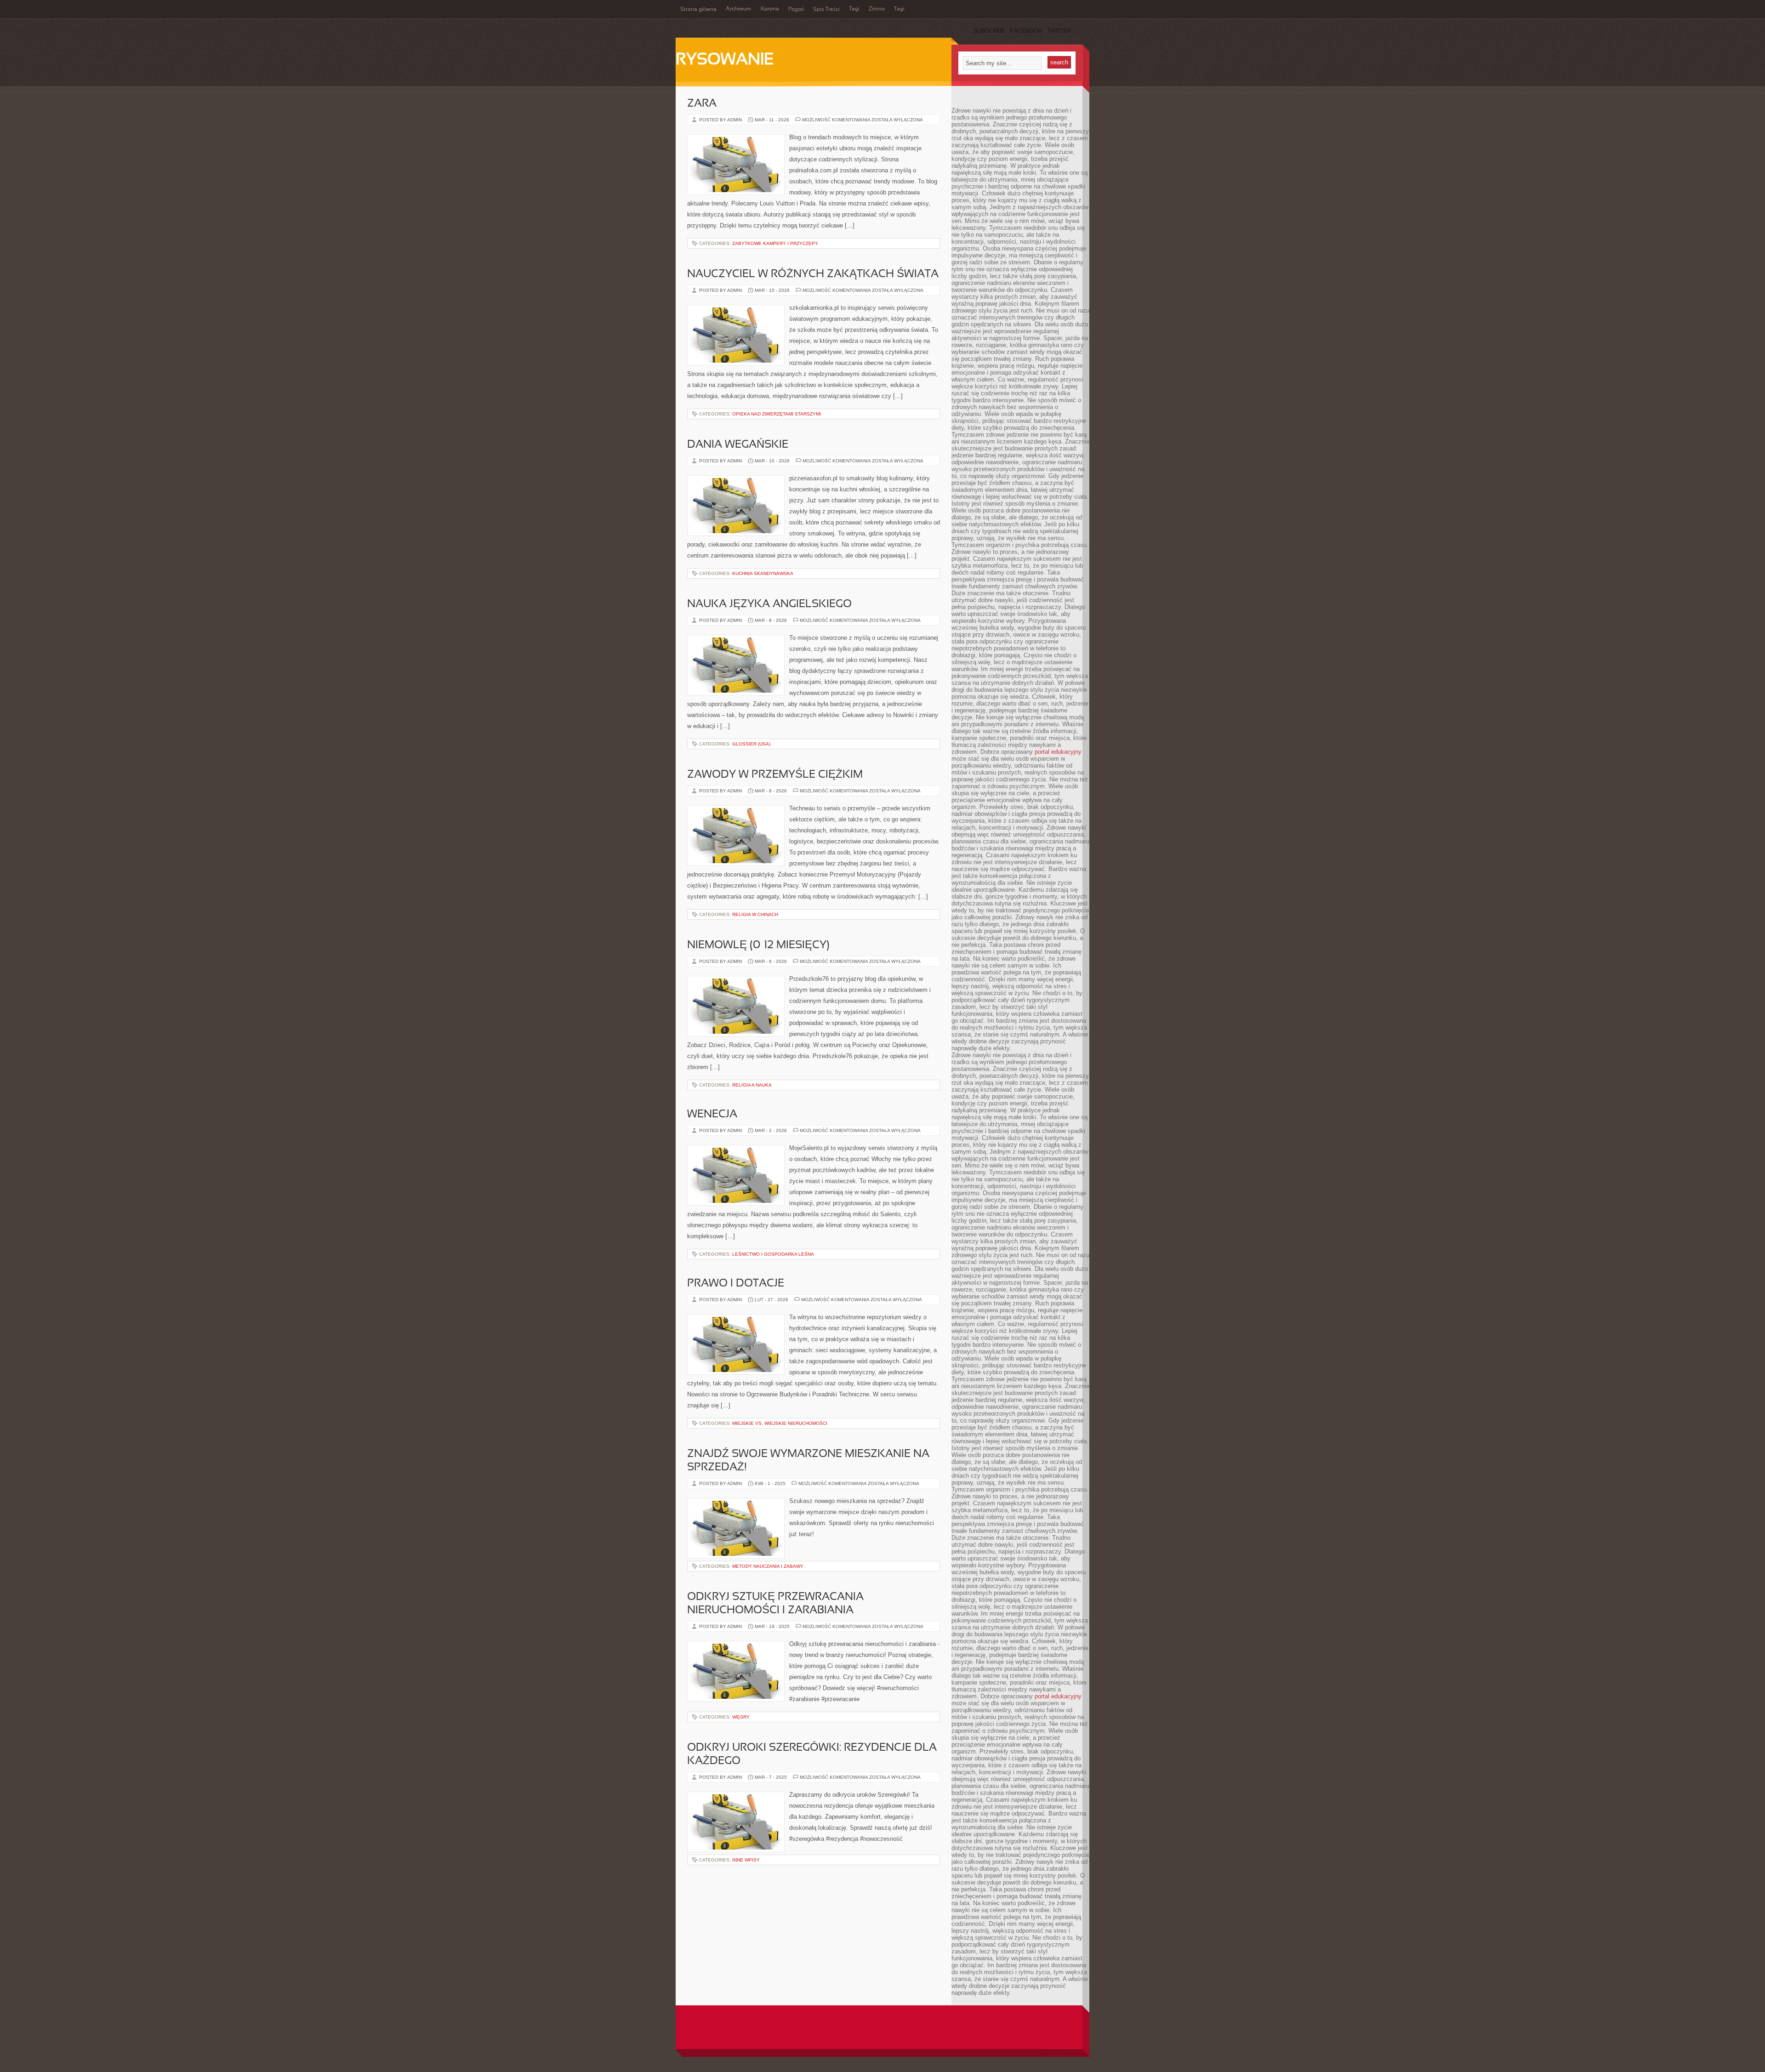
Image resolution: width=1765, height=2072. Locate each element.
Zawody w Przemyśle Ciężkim (775, 775)
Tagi (854, 9)
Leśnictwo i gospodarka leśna (773, 1254)
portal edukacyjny (1058, 752)
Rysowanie (725, 60)
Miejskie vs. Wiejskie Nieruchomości (780, 1423)
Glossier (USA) (751, 744)
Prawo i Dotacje (736, 1284)
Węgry (741, 1717)
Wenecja (712, 1115)
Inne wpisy (746, 1860)
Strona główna (698, 10)
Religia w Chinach (755, 914)
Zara (702, 104)
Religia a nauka (752, 1085)
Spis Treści (826, 10)
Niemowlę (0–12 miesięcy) (758, 945)
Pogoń (796, 10)
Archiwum (739, 9)
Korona (770, 9)
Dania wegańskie (738, 445)
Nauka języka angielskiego (769, 604)
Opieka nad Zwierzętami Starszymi (777, 414)
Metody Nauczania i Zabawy (768, 1566)
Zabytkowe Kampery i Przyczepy (775, 243)
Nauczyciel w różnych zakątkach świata (813, 274)
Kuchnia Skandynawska (763, 573)
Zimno (877, 9)
